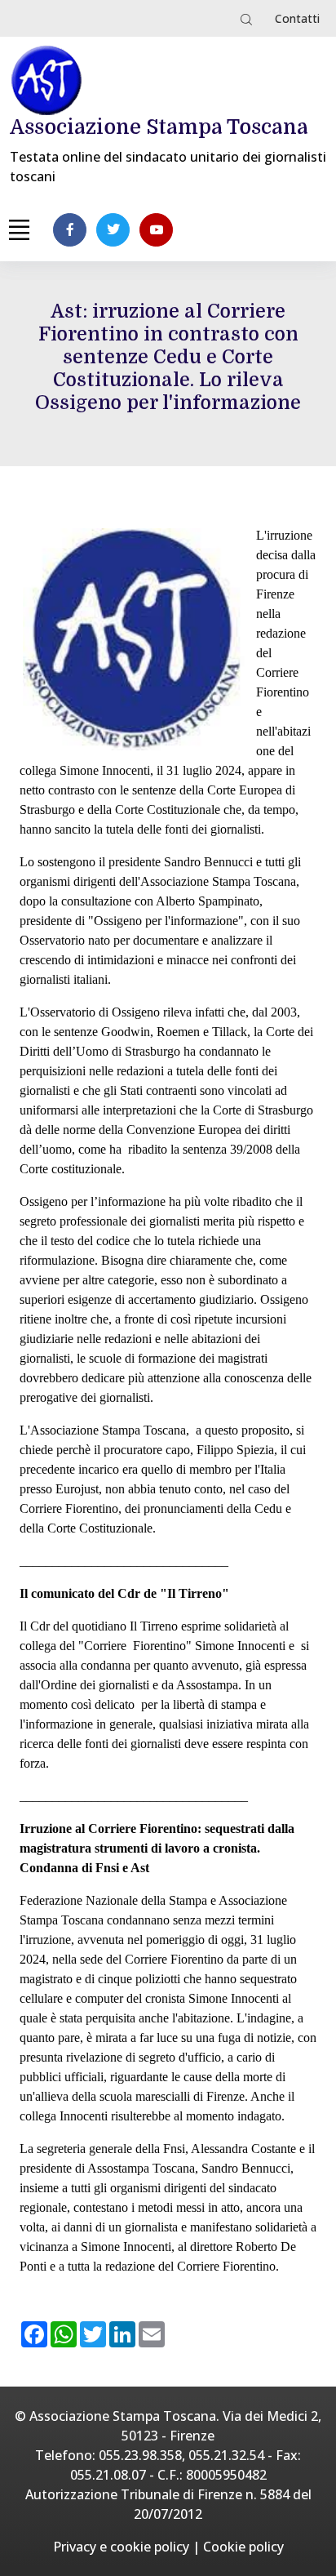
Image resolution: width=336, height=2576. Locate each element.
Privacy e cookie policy (121, 2547)
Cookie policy (243, 2547)
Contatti (297, 18)
